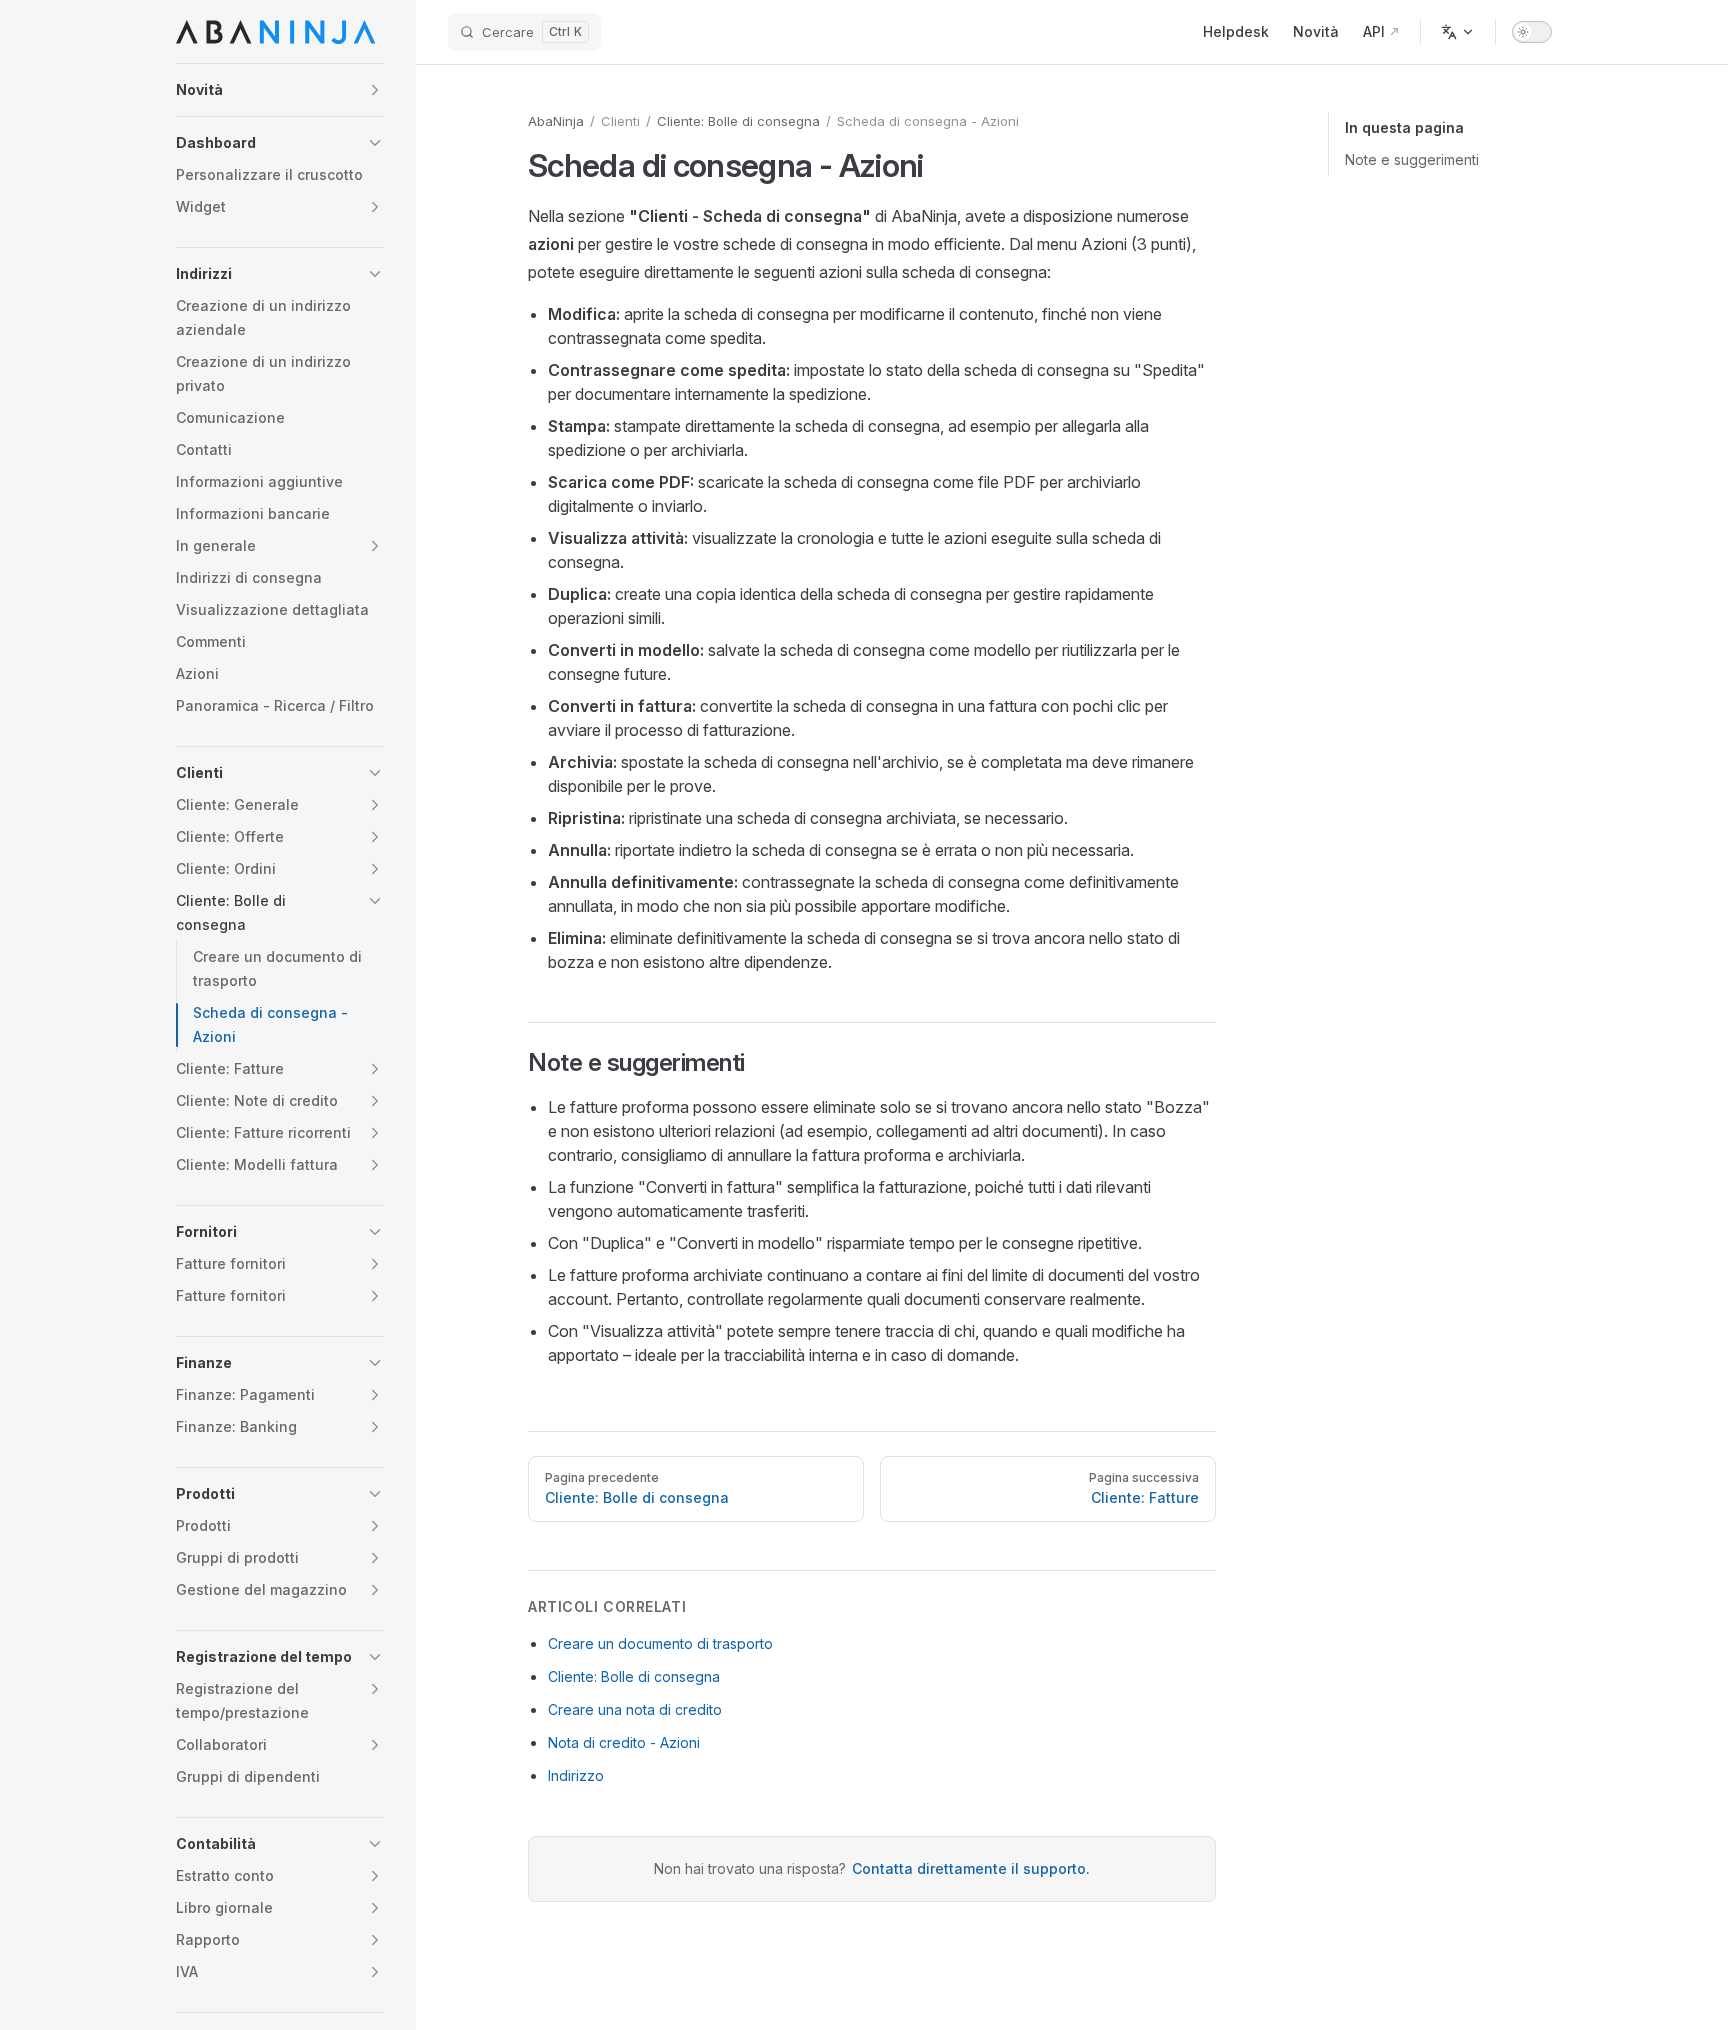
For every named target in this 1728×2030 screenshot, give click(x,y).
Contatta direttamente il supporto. (971, 1868)
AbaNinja (556, 121)
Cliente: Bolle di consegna (738, 121)
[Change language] (1458, 32)
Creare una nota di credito (635, 1709)
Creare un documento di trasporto (660, 1643)
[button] (280, 90)
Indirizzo (576, 1775)
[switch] (1532, 32)
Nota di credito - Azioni (624, 1742)
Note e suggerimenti (1412, 159)
